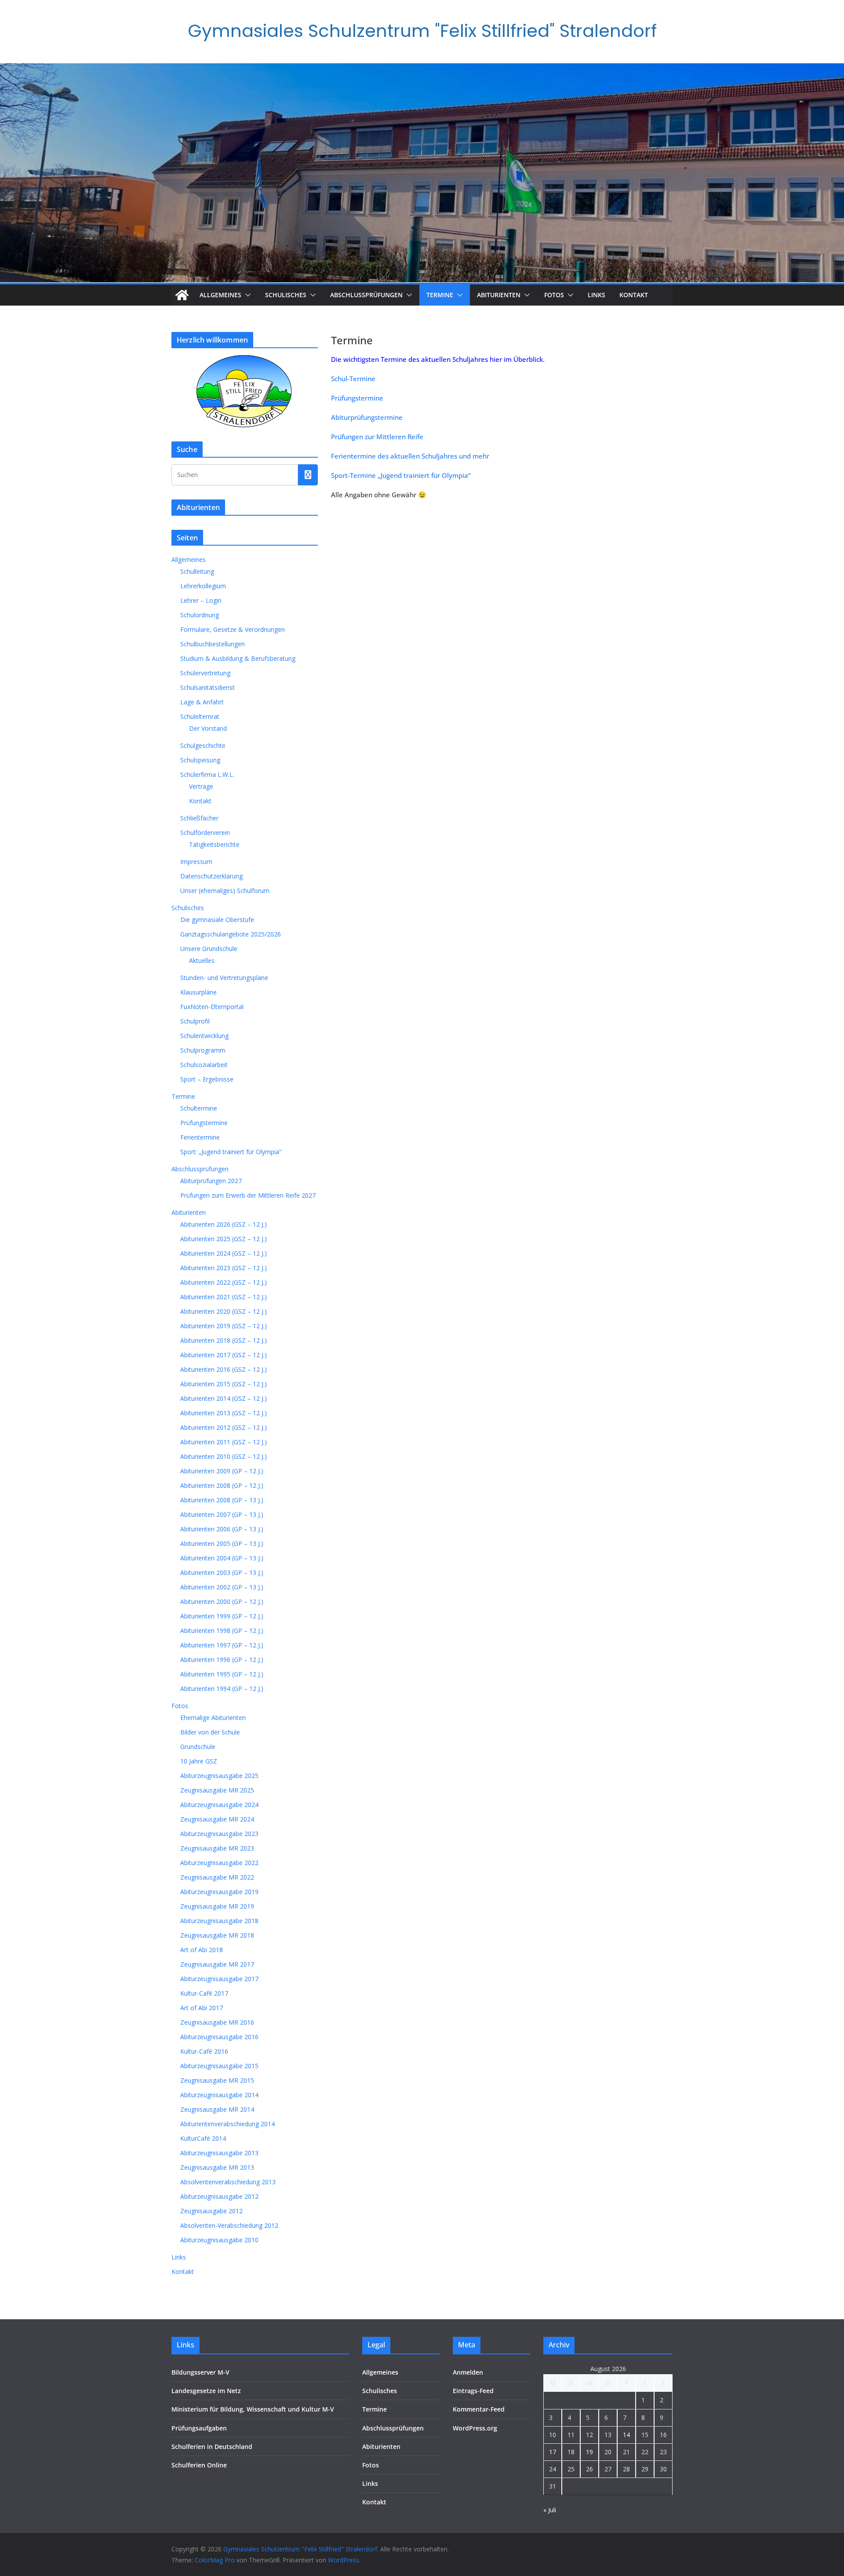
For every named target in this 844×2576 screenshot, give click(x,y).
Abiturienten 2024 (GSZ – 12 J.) (224, 1253)
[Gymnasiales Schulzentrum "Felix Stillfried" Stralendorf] (182, 295)
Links (597, 295)
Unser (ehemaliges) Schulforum (225, 891)
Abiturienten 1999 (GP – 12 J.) (222, 1616)
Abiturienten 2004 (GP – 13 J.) (222, 1558)
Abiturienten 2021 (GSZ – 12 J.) (224, 1297)
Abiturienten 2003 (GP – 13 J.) (222, 1572)
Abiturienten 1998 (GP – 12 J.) (222, 1630)
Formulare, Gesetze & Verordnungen (233, 629)
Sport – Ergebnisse (207, 1079)
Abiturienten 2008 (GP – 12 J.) (222, 1485)
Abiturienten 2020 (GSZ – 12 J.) (224, 1311)
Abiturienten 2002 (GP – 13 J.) (222, 1587)
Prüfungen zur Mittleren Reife (377, 437)
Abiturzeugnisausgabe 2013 (219, 2153)
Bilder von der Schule (210, 1732)
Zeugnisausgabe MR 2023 (217, 1848)
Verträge (201, 786)
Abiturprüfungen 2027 (211, 1181)
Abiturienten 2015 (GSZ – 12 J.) (224, 1384)
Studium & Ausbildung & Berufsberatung (238, 658)
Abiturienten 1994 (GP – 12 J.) (222, 1689)
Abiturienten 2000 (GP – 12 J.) (222, 1601)
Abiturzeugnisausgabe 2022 (219, 1863)
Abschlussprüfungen (366, 295)
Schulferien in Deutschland (212, 2447)
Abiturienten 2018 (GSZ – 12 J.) (224, 1340)
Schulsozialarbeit (204, 1065)
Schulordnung (200, 615)
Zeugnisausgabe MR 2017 (217, 1964)
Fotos (554, 295)
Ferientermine (200, 1137)
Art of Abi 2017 (202, 2008)
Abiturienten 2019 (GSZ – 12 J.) (224, 1326)
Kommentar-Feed (479, 2409)
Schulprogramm (203, 1050)
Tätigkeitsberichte (214, 844)
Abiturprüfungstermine (367, 417)
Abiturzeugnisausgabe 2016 (219, 2037)
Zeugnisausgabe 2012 (211, 2211)
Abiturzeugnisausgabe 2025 (219, 1776)
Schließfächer (199, 818)
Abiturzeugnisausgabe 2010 (219, 2240)
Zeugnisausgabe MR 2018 (217, 1935)
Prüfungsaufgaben (199, 2428)
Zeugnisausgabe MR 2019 (217, 1906)
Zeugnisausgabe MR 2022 (217, 1877)
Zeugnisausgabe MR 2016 (217, 2022)
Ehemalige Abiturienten (213, 1718)
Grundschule (198, 1747)
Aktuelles (202, 960)
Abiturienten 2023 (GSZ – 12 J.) (224, 1268)
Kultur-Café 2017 (204, 1993)
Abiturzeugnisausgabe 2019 (219, 1892)
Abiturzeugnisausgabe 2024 (219, 1805)
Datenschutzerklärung (211, 876)
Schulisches (286, 295)
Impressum (196, 862)
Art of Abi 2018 (202, 1950)
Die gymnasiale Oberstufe (217, 920)
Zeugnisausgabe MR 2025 (217, 1790)
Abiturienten (499, 295)
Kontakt (634, 295)
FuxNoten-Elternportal (212, 1007)
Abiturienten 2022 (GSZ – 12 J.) (224, 1282)
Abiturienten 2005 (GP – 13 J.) (222, 1543)
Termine (440, 295)
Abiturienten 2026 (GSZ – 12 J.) (224, 1224)
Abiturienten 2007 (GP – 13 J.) (222, 1514)
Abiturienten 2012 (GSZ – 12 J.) (224, 1427)
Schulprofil (195, 1021)
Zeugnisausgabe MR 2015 (217, 2080)
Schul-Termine (353, 379)
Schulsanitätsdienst (207, 687)
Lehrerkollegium (203, 586)
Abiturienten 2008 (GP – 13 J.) (222, 1500)
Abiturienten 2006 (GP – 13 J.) (222, 1529)
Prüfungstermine (357, 398)
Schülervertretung (205, 673)
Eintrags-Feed (473, 2391)
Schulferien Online (199, 2465)
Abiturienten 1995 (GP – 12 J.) (222, 1674)
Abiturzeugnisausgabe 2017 (219, 1979)
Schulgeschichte (203, 745)
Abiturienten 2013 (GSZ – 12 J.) (224, 1413)
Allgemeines (220, 295)
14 (626, 2435)
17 (553, 2452)
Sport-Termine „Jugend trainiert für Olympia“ (401, 475)
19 (589, 2452)
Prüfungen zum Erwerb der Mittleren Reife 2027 (248, 1195)
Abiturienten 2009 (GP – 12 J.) (222, 1471)
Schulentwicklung (204, 1036)
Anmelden (468, 2372)
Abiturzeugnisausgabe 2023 (219, 1834)
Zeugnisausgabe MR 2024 (217, 1819)
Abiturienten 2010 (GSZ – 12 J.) (224, 1456)
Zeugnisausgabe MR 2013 (217, 2167)
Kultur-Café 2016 (204, 2051)
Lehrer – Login (201, 600)
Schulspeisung (200, 760)
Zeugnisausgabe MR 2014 (217, 2109)
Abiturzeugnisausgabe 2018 (219, 1921)
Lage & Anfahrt (202, 702)
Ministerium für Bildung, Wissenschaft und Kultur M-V (253, 2409)
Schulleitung (197, 571)
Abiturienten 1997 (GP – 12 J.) (222, 1645)
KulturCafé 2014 (203, 2138)
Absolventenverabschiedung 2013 (228, 2182)
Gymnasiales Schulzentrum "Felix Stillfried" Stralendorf (422, 31)
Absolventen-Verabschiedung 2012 (229, 2225)
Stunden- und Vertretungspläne (224, 978)
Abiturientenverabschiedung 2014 (227, 2124)
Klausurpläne (198, 992)
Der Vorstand (208, 728)
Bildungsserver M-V (200, 2372)
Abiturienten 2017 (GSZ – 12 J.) (224, 1355)
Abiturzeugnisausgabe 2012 (219, 2196)
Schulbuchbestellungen (213, 644)
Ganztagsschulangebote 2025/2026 (231, 934)
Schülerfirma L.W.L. (207, 774)
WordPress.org (475, 2428)
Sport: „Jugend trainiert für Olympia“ (231, 1152)
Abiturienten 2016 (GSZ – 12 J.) (224, 1369)
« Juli (550, 2510)
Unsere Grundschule (209, 949)
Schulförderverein (205, 833)
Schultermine (199, 1108)
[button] (246, 295)
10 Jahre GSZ (199, 1761)
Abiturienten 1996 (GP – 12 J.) (222, 1660)
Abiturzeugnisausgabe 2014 (219, 2095)
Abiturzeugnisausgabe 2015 (219, 2066)
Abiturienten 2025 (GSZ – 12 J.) (224, 1239)
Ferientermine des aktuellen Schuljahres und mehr (410, 456)
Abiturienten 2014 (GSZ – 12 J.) (224, 1398)
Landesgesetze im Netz (206, 2391)
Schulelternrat (200, 716)
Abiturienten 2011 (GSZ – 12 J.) (224, 1442)
